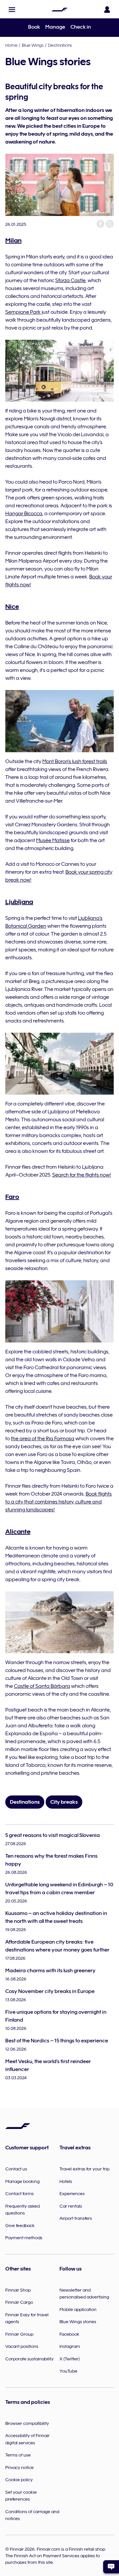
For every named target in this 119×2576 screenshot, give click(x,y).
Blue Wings (33, 45)
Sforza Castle (70, 280)
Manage (55, 27)
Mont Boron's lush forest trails (75, 761)
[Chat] (111, 2567)
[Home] (59, 10)
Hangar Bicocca (24, 514)
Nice (12, 606)
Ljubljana (19, 902)
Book (34, 27)
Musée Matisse (53, 840)
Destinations (60, 45)
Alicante (18, 1531)
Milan (13, 240)
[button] (12, 10)
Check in (81, 27)
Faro (12, 1197)
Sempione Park (23, 312)
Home (11, 45)
